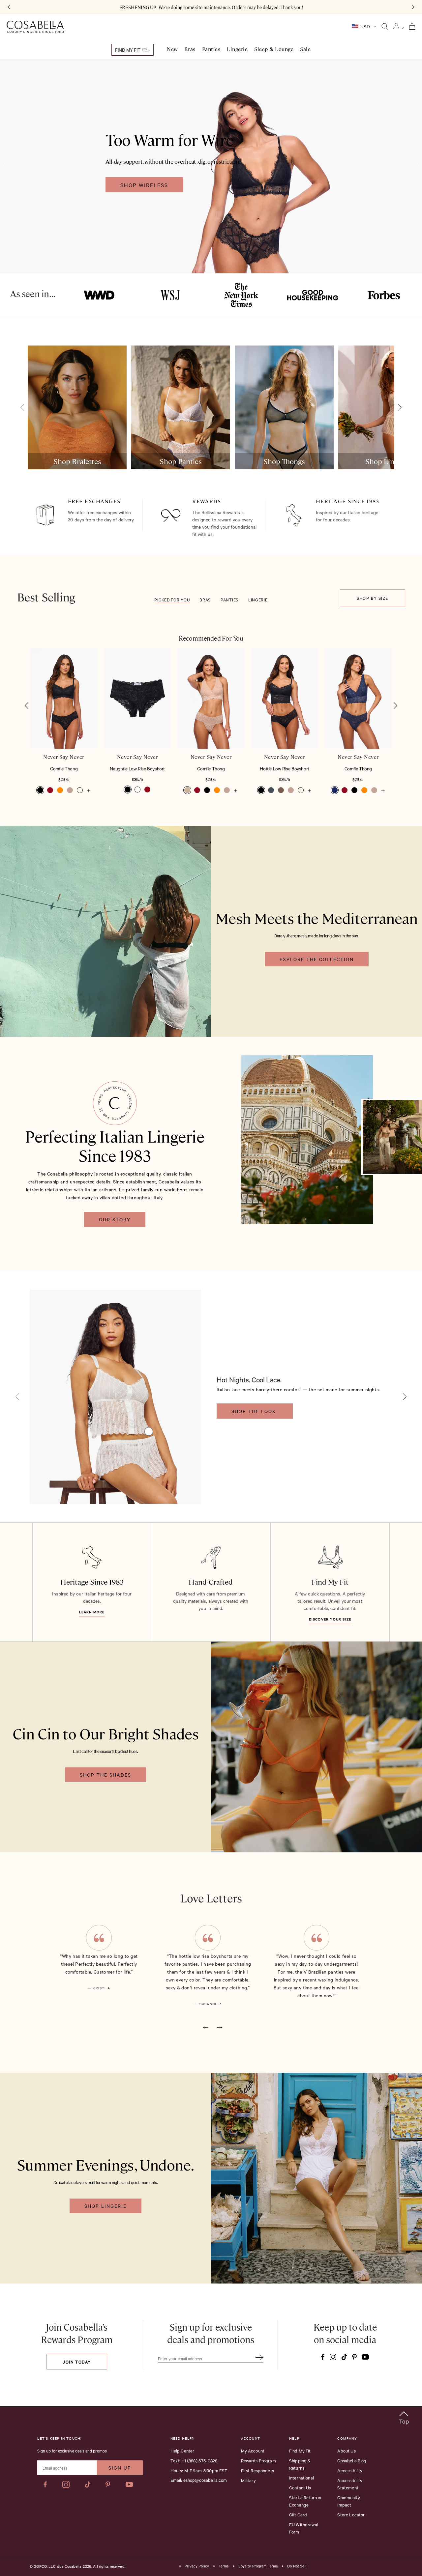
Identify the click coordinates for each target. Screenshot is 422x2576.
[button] (27, 706)
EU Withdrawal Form (304, 2528)
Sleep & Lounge (274, 49)
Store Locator (351, 2514)
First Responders (257, 2470)
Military (248, 2480)
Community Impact (348, 2501)
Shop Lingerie (105, 2206)
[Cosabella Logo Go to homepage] (35, 27)
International (301, 2478)
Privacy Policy (197, 2566)
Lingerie (237, 49)
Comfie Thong (64, 768)
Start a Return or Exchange (306, 2501)
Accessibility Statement (350, 2484)
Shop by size (373, 598)
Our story (115, 1219)
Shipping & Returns (300, 2464)
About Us (346, 2451)
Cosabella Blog (352, 2460)
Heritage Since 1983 (92, 1581)
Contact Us (300, 2487)
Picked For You (172, 599)
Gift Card (298, 2514)
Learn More (92, 1612)
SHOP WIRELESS (144, 185)
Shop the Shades (105, 1775)
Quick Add (64, 729)
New (172, 49)
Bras (190, 49)
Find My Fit (128, 50)
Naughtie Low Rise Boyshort (137, 768)
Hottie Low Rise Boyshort (284, 768)
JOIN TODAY (77, 2362)
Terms (224, 2566)
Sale (305, 49)
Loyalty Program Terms (258, 2566)
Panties (211, 49)
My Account (253, 2451)
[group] (77, 407)
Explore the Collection (317, 959)
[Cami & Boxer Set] (148, 1431)
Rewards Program (258, 2460)
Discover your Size (330, 1619)
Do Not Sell (297, 2566)
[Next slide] (398, 407)
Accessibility (350, 2470)
